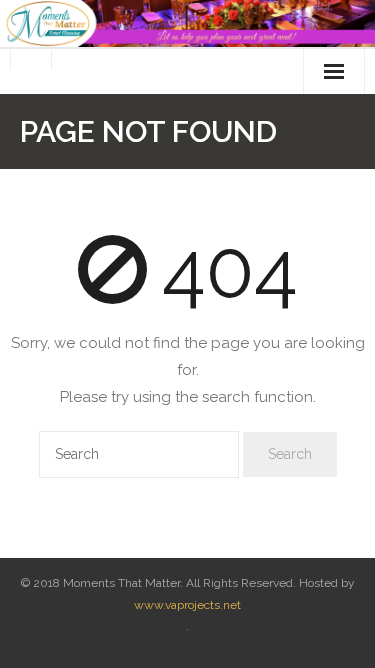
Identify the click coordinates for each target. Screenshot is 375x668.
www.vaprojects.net (187, 605)
